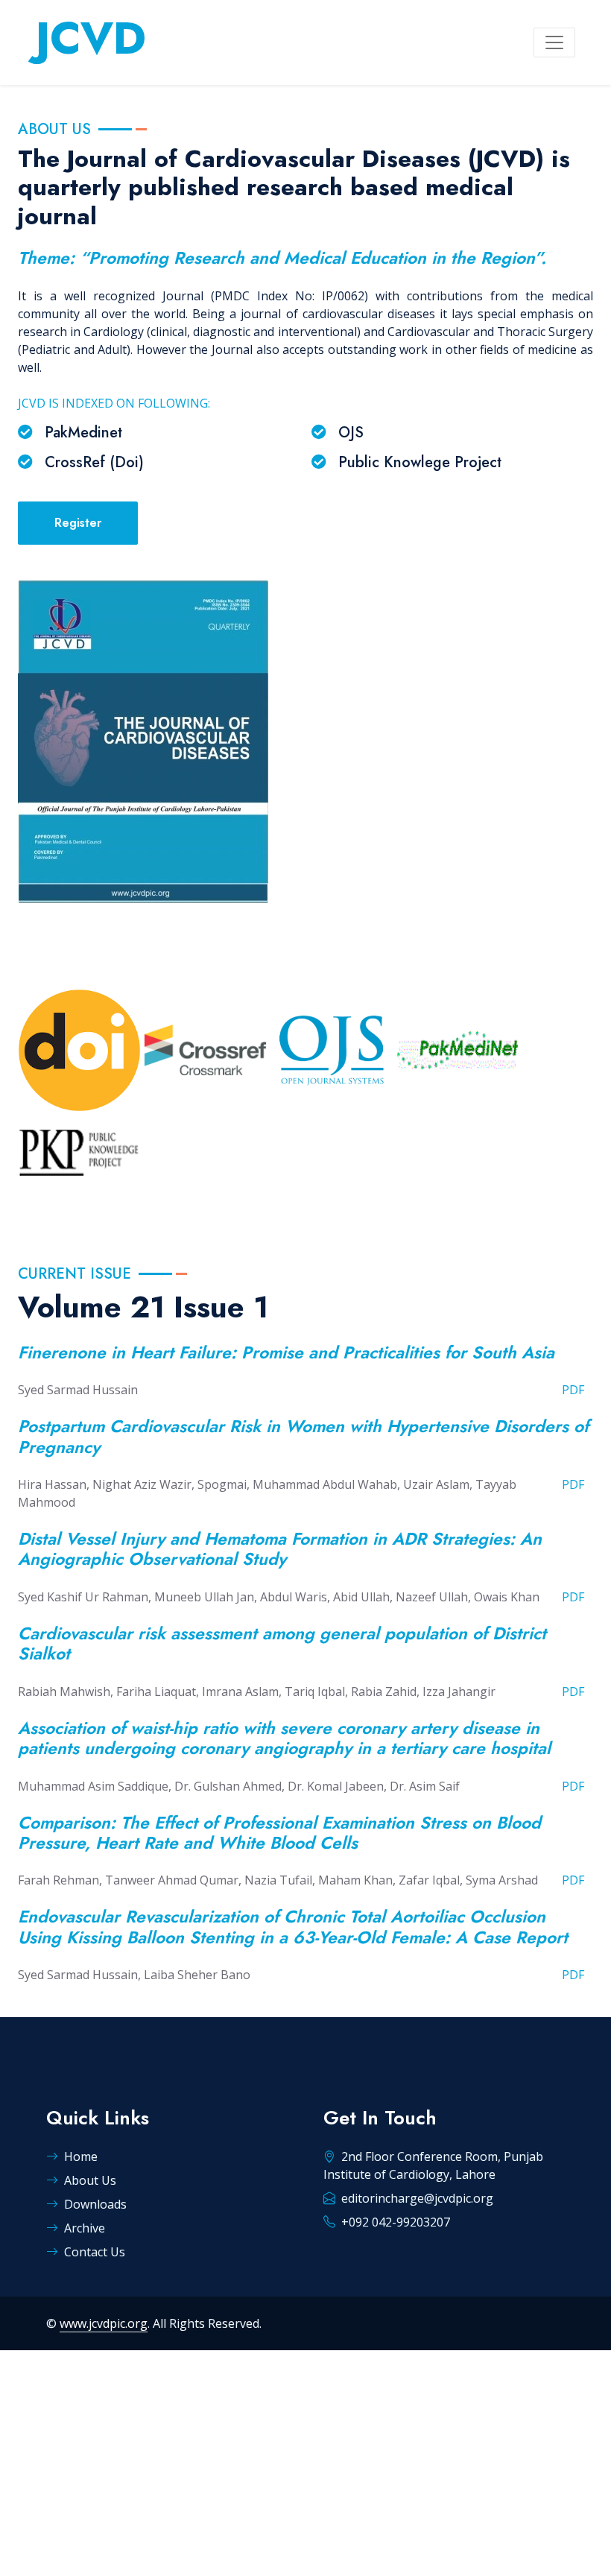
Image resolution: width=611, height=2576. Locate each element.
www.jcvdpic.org (104, 2323)
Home (81, 2156)
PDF (573, 1390)
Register (78, 523)
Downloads (95, 2204)
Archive (85, 2228)
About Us (90, 2180)
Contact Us (95, 2252)
